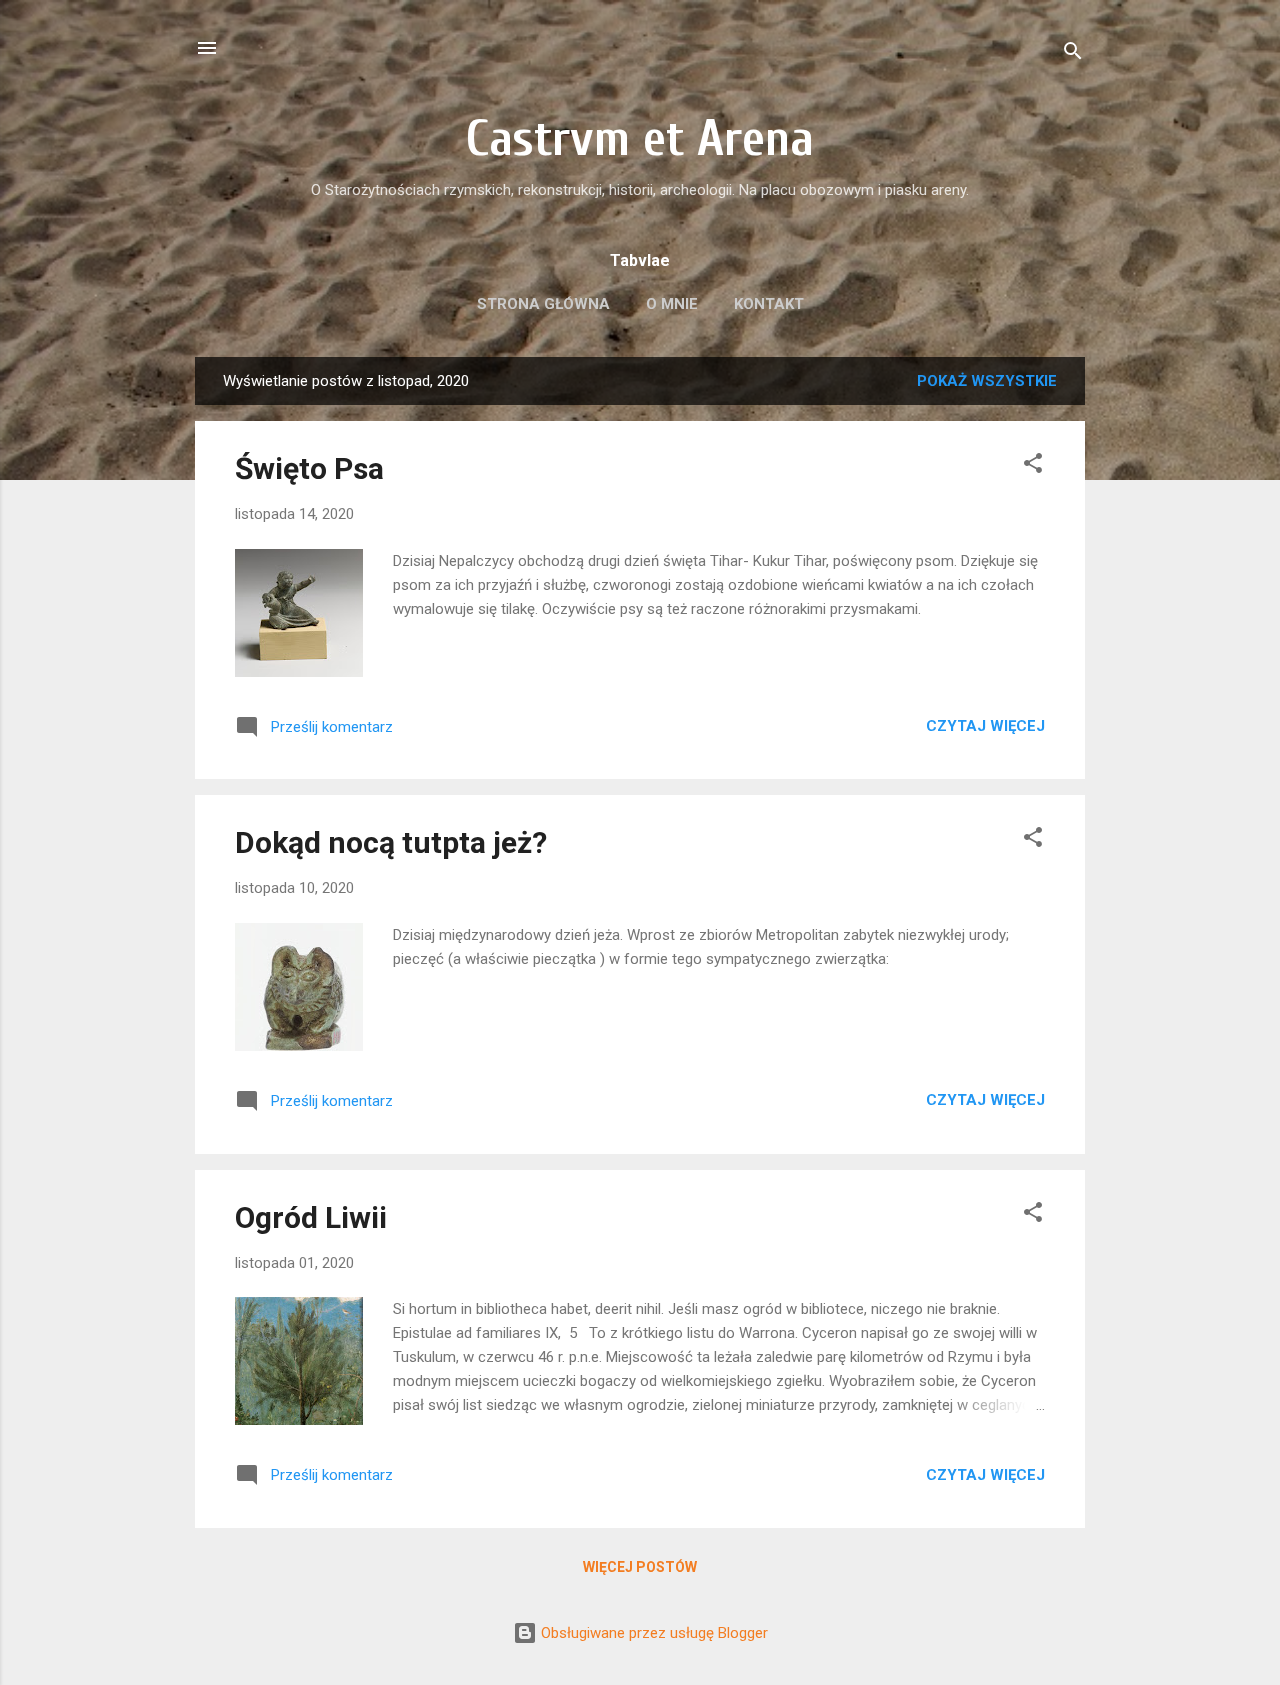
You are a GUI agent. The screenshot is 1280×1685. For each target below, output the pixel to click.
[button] (1033, 466)
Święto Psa (309, 468)
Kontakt (769, 304)
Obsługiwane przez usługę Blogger (652, 1633)
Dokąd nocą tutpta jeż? (391, 842)
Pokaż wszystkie (987, 381)
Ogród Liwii (311, 1217)
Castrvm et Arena (640, 139)
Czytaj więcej (985, 726)
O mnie (672, 304)
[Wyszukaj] (1073, 54)
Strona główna (543, 304)
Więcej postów (640, 1567)
